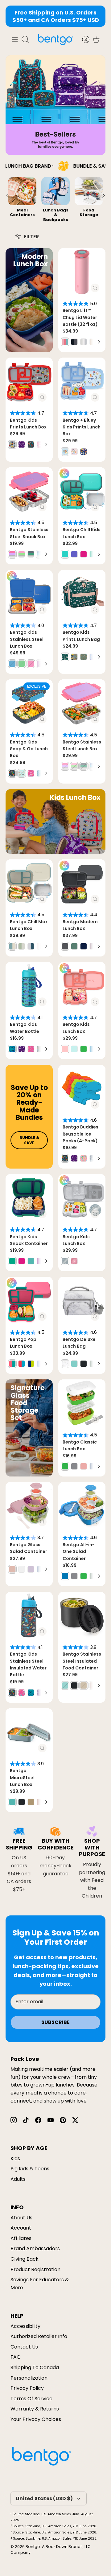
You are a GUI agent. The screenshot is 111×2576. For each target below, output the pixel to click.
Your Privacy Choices (36, 2419)
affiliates (21, 2238)
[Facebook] (38, 2120)
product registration (35, 2269)
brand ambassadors (35, 2248)
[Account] (83, 39)
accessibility (25, 2326)
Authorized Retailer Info (39, 2336)
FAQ (16, 2357)
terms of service (31, 2399)
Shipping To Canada (35, 2367)
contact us (24, 2347)
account (21, 2228)
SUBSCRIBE (55, 2022)
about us (21, 2218)
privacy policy (27, 2388)
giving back (25, 2259)
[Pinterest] (63, 2120)
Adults (18, 2179)
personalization (29, 2378)
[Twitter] (75, 2120)
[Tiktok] (26, 2120)
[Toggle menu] (15, 39)
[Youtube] (51, 2120)
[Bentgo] (55, 39)
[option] (22, 201)
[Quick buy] (95, 288)
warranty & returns (35, 2409)
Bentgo (33, 2547)
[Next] (99, 342)
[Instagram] (14, 2120)
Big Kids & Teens (30, 2169)
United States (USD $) (44, 2498)
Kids (15, 2158)
